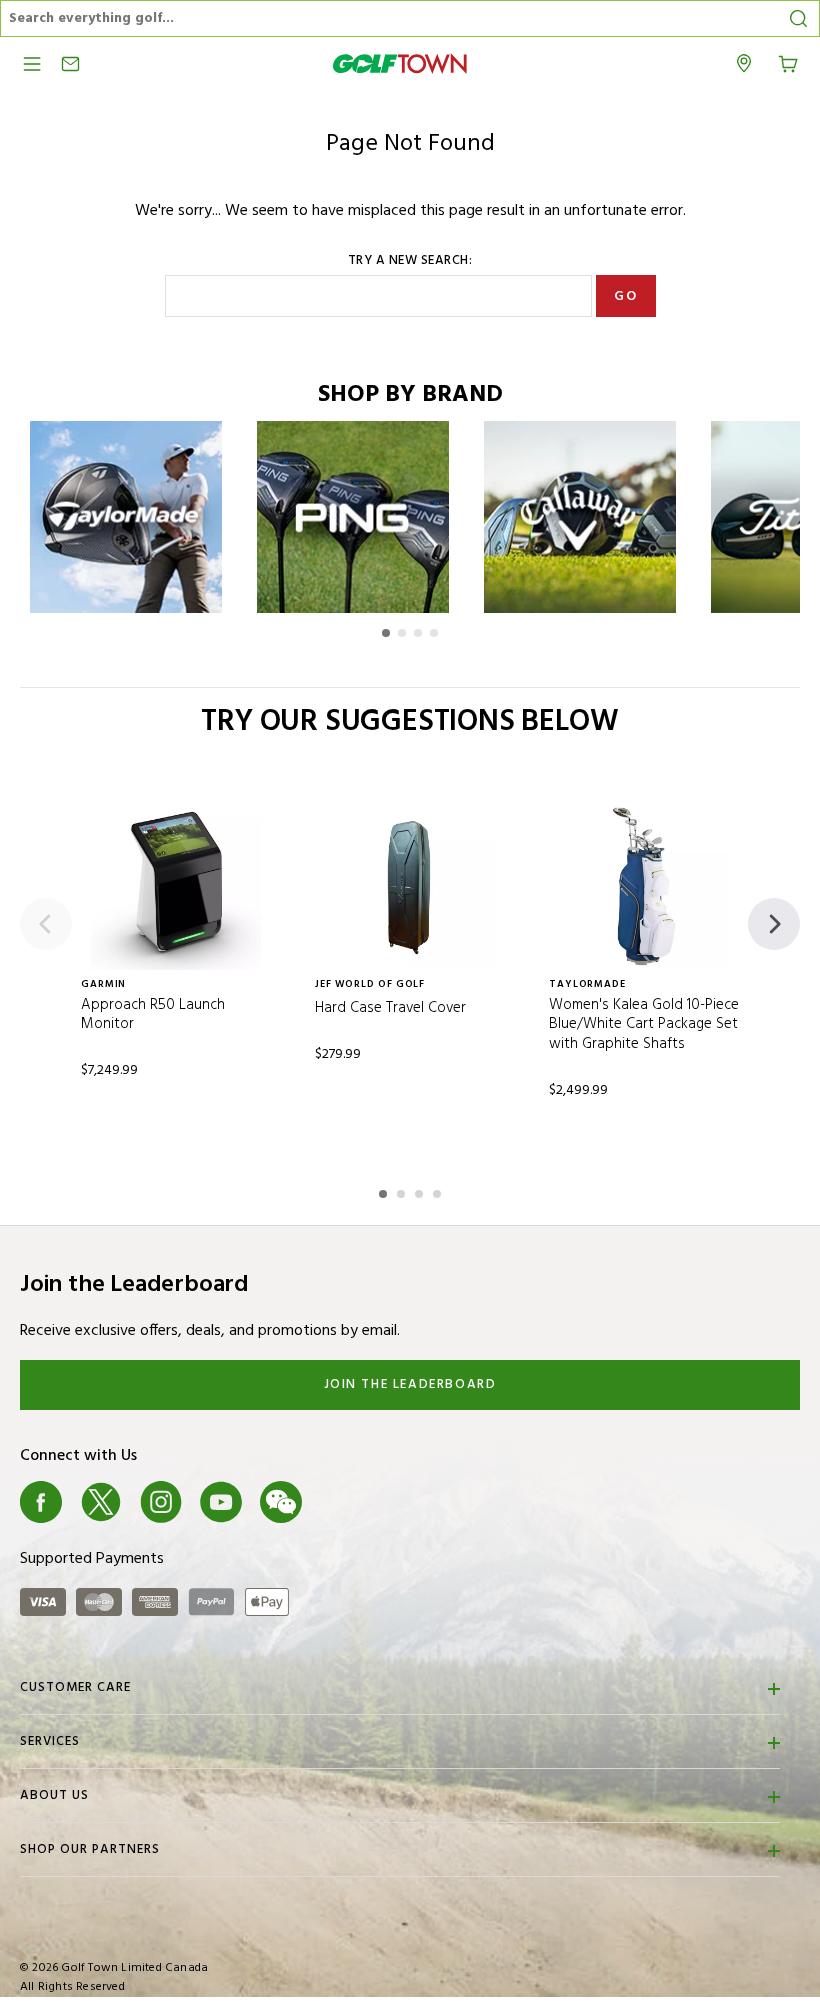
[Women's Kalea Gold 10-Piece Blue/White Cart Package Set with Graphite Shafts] (644, 885)
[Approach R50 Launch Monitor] (176, 885)
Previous (46, 924)
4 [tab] (439, 1191)
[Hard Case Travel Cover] (410, 885)
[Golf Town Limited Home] (400, 63)
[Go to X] (101, 1502)
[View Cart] (788, 62)
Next (774, 924)
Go (625, 296)
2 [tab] (403, 1191)
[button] (386, 633)
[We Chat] (281, 1502)
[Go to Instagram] (161, 1502)
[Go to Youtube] (221, 1502)
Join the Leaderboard (410, 1384)
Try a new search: (410, 261)
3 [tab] (421, 1191)
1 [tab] (385, 1191)
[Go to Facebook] (41, 1502)
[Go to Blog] (341, 1502)
